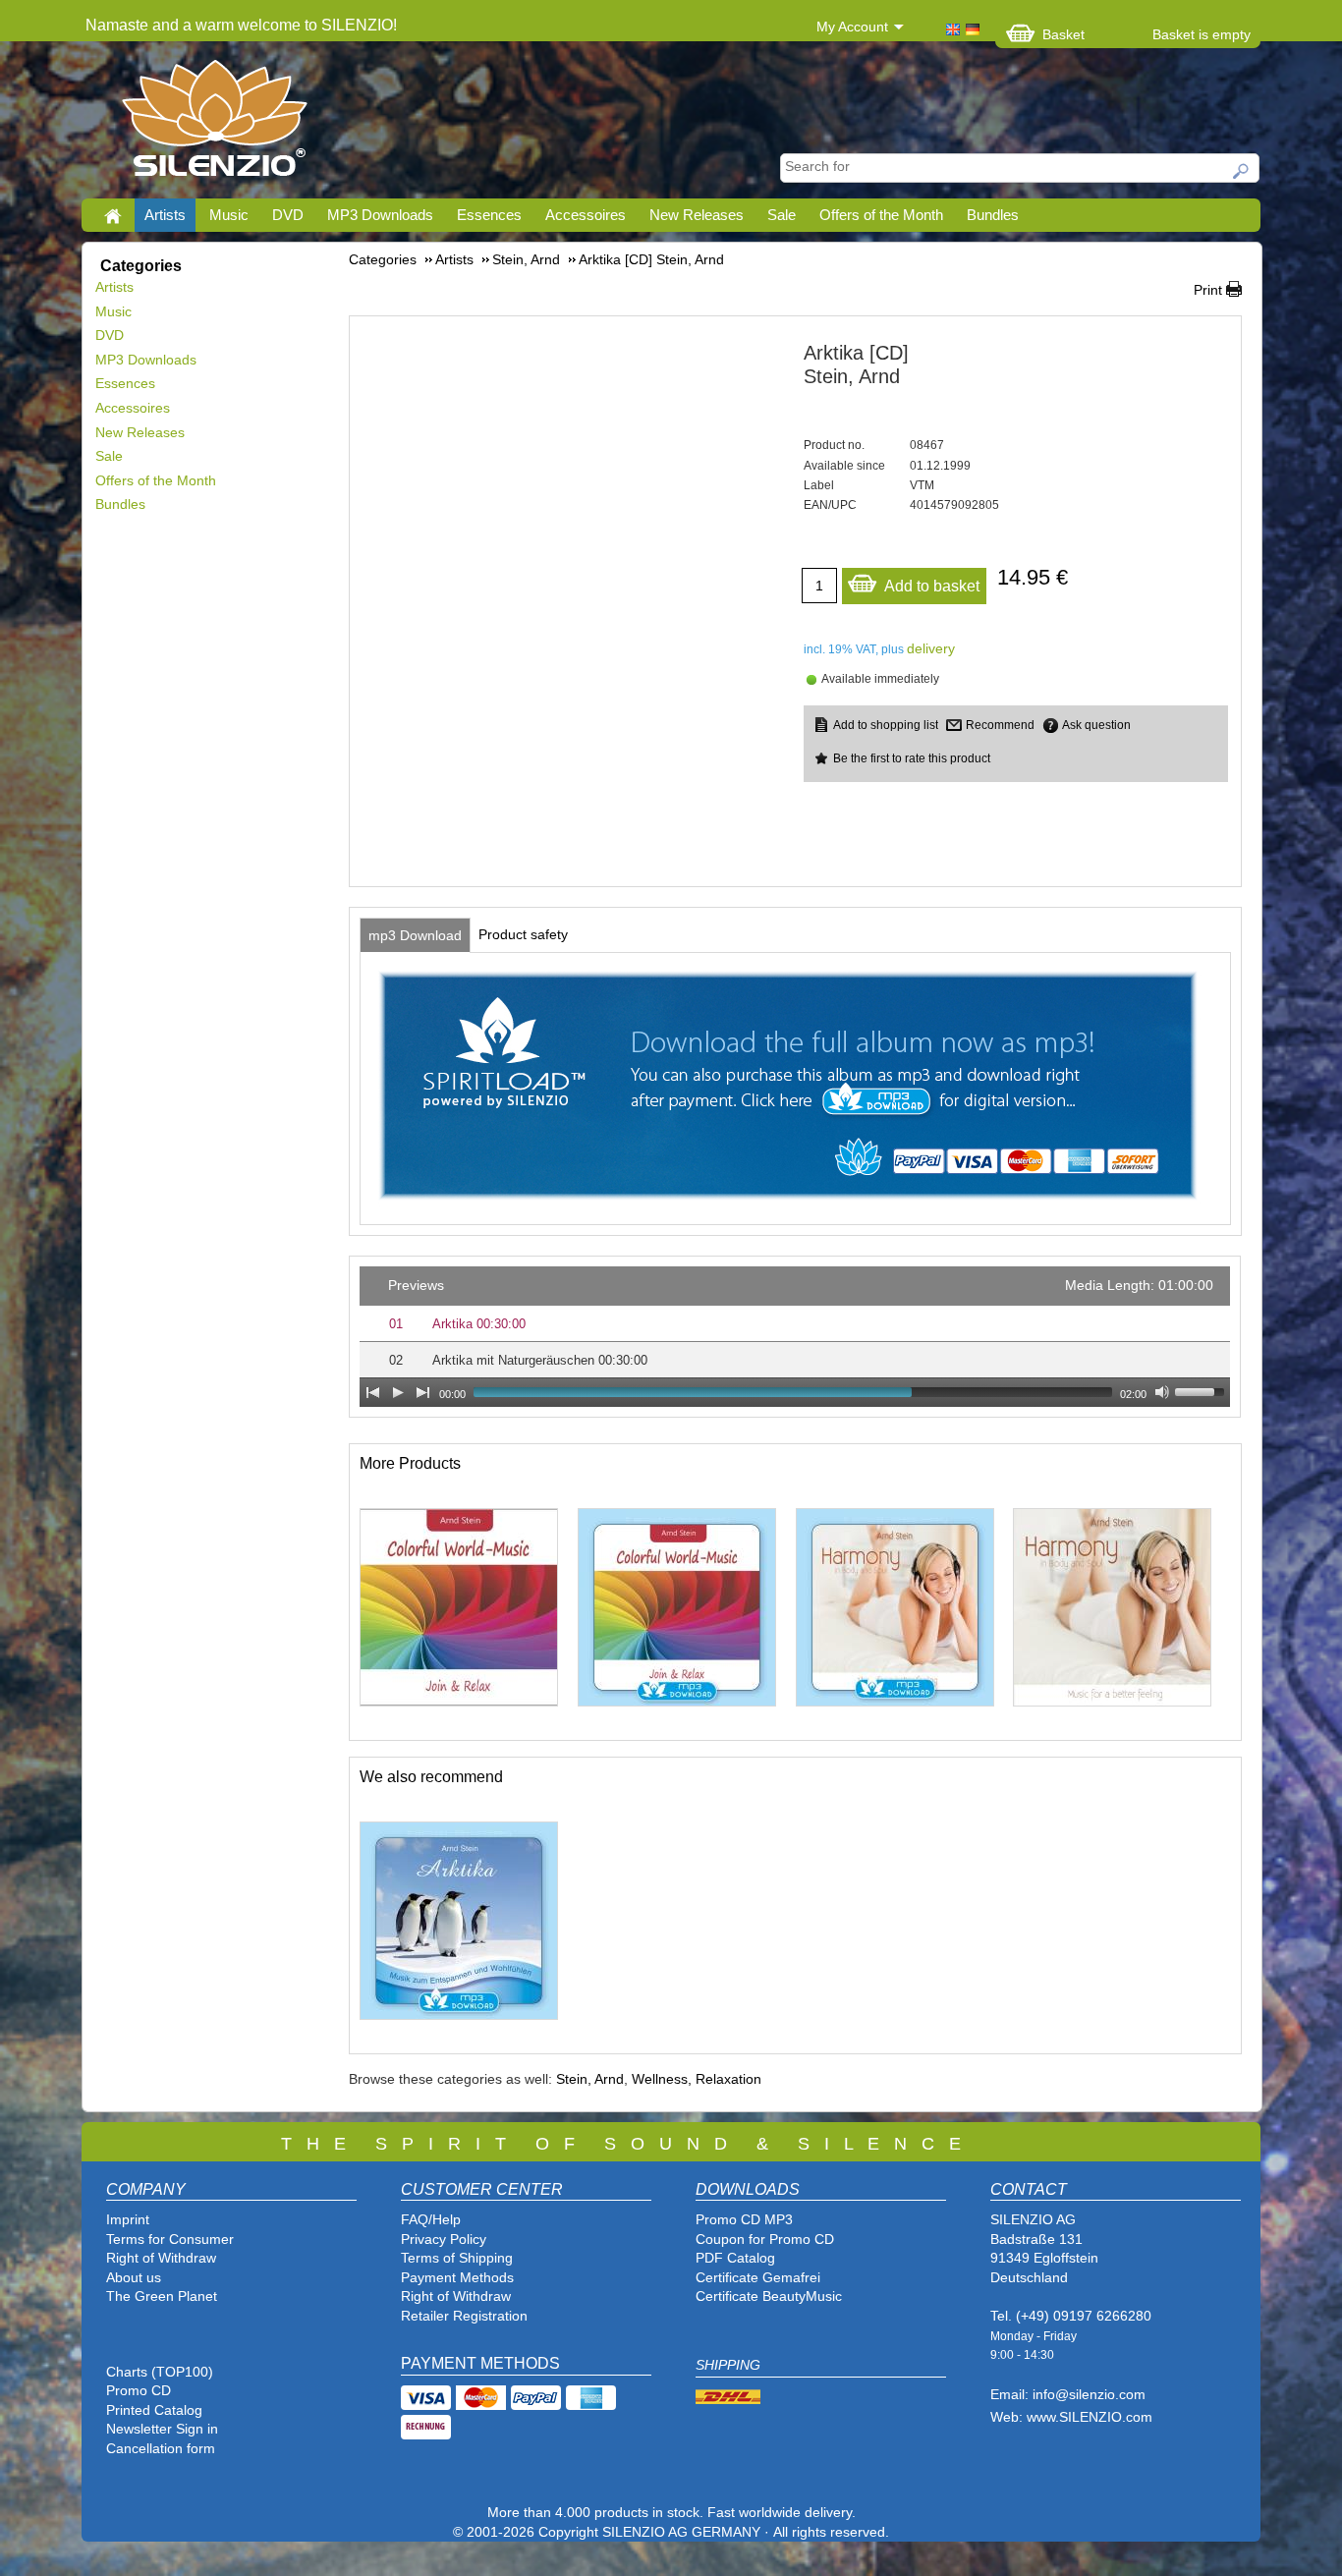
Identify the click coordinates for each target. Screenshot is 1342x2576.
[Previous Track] (372, 1392)
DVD (288, 215)
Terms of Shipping (457, 2258)
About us (134, 2277)
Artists (165, 215)
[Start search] (1242, 171)
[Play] (398, 1392)
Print (1208, 290)
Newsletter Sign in (162, 2429)
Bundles (993, 215)
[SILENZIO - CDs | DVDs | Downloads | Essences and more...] (215, 124)
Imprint (128, 2219)
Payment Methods (457, 2277)
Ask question (1096, 725)
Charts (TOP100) (160, 2372)
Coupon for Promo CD (765, 2239)
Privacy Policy (444, 2239)
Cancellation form (163, 2448)
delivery (931, 648)
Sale (782, 215)
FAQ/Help (431, 2219)
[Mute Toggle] (1162, 1392)
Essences (489, 215)
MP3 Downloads (380, 215)
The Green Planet (162, 2296)
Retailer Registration (464, 2316)
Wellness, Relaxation (697, 2079)
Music (229, 215)
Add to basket (932, 586)
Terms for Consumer (170, 2239)
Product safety (523, 934)
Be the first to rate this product (912, 758)
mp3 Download (415, 935)
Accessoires (586, 215)
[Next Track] (423, 1392)
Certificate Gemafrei (758, 2277)
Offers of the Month (881, 215)
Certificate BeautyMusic (769, 2296)
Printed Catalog (154, 2410)
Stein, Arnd (590, 2079)
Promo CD (139, 2390)
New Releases (697, 215)
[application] (795, 1337)
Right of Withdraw (161, 2258)
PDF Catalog (735, 2258)
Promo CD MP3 (744, 2219)
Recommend (1000, 725)
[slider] (1202, 1390)
